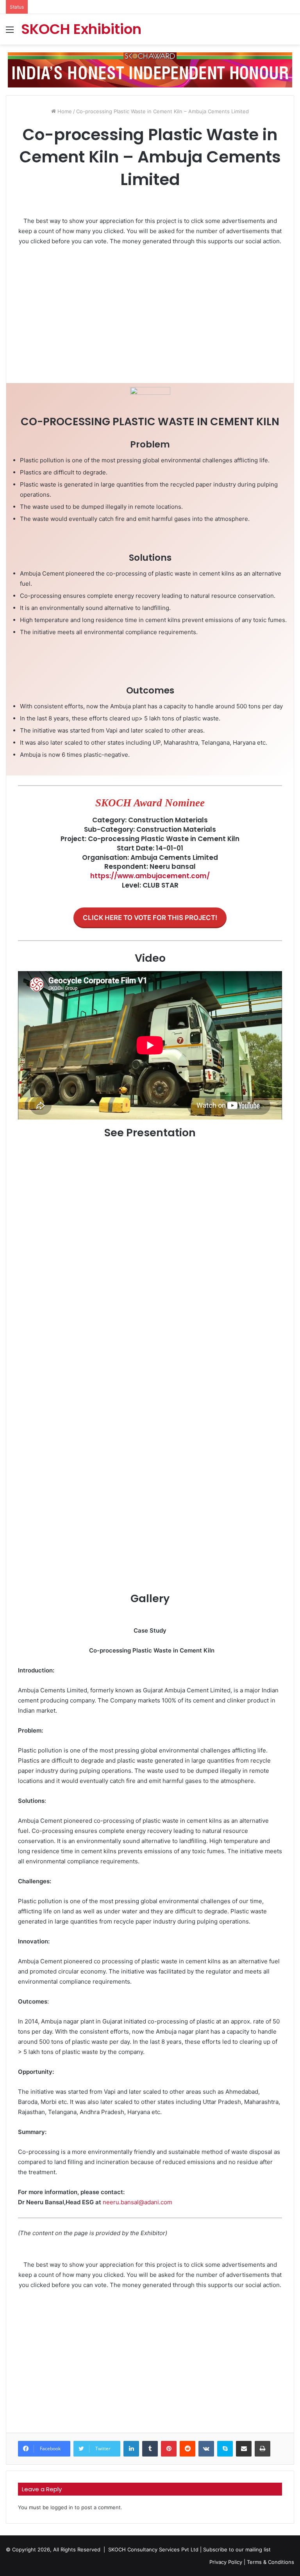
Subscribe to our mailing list (237, 2549)
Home (64, 111)
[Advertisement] (150, 311)
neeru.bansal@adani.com (137, 2202)
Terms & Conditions (271, 2562)
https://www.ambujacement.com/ (150, 876)
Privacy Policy (226, 2562)
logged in (62, 2507)
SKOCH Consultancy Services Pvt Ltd (153, 2549)
